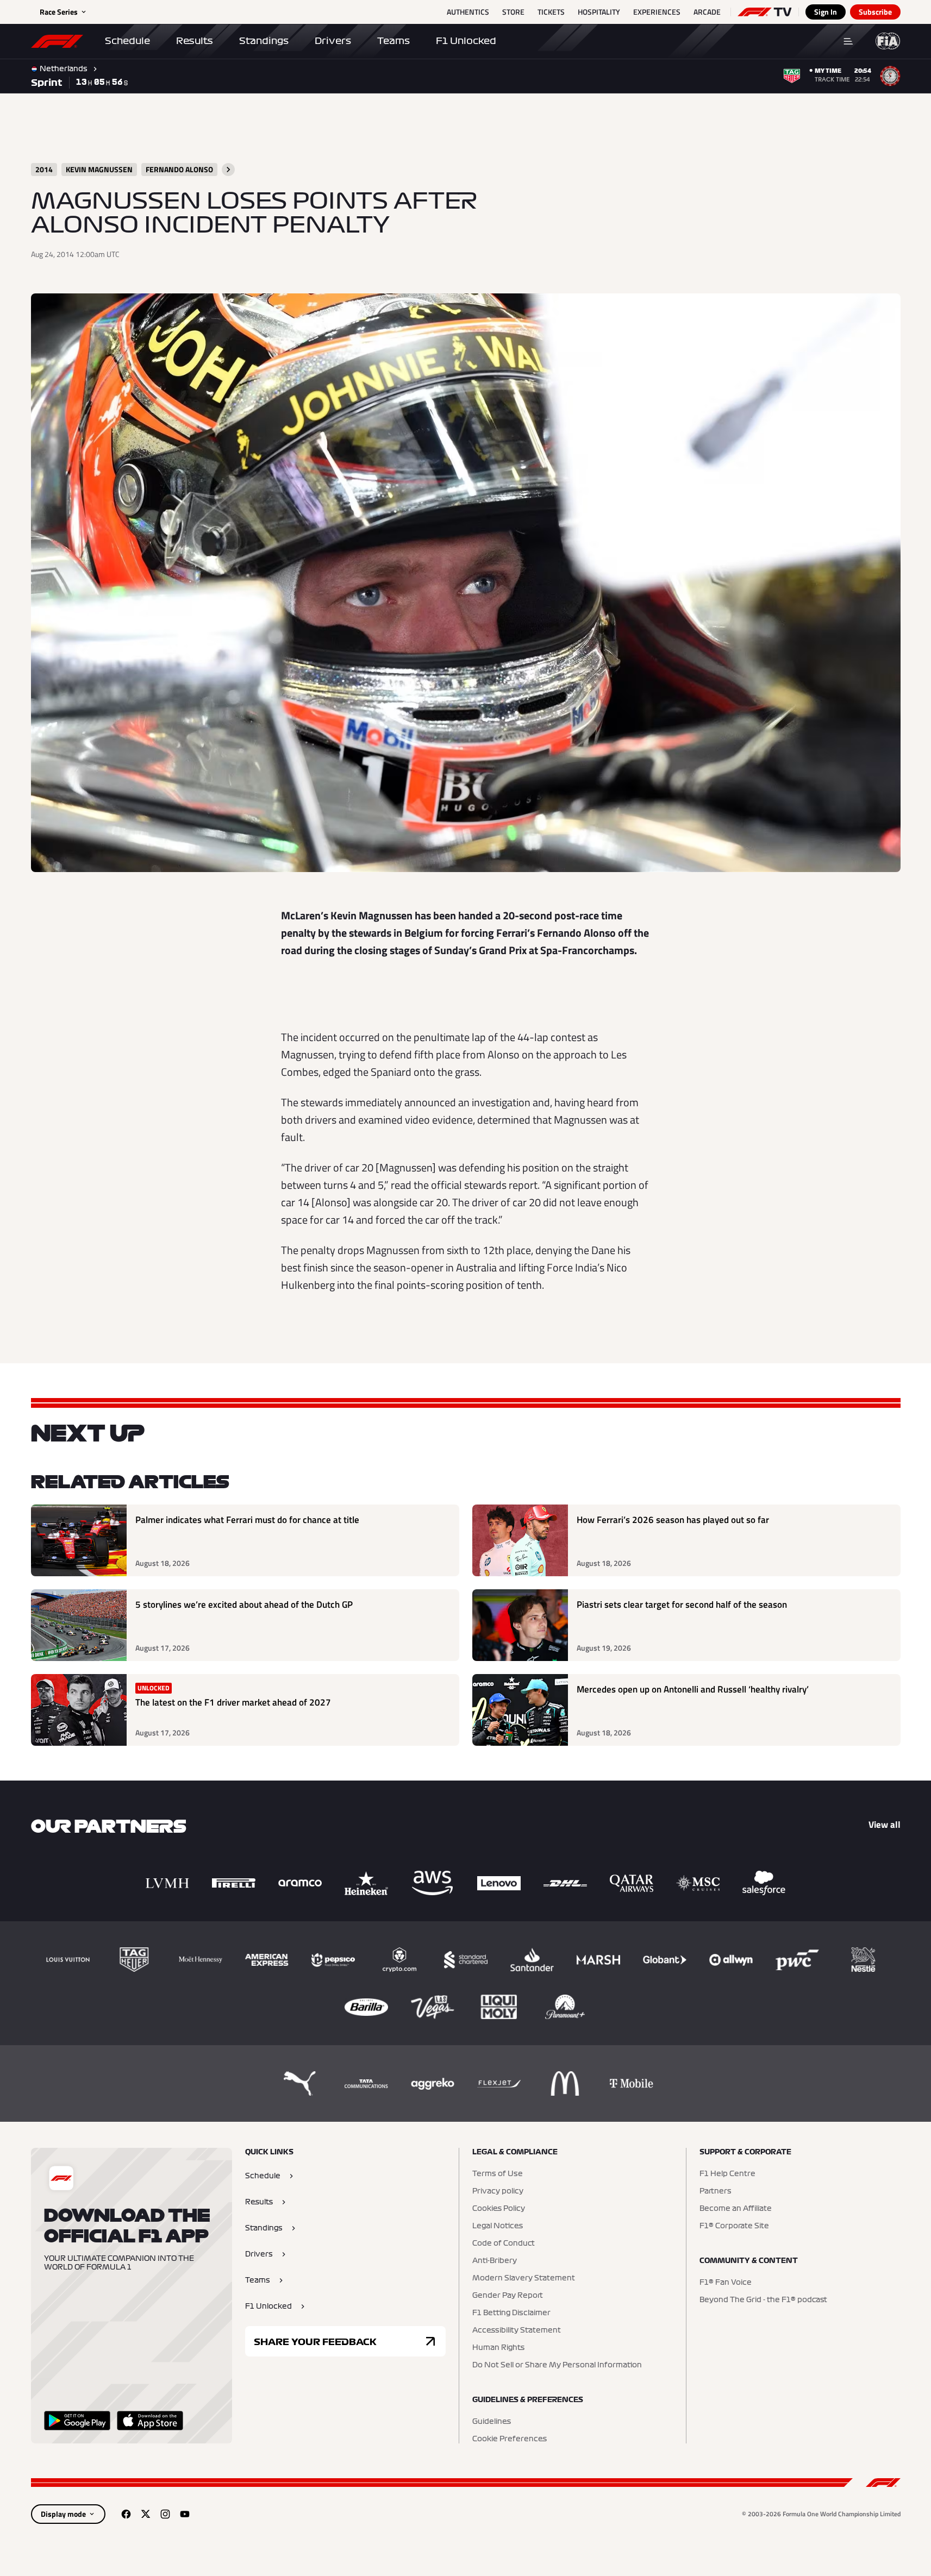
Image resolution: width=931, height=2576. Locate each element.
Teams (393, 41)
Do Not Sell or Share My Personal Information (557, 2365)
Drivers (333, 41)
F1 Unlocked (466, 41)
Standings (264, 41)
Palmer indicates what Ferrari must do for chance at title (247, 1520)
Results (195, 41)
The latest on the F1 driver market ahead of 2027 (233, 1703)
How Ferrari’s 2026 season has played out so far (673, 1520)
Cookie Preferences (510, 2439)
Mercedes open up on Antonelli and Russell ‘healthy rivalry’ (693, 1690)
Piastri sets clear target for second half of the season (682, 1605)
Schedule (127, 41)
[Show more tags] (228, 170)
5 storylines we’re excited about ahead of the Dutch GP (244, 1605)
